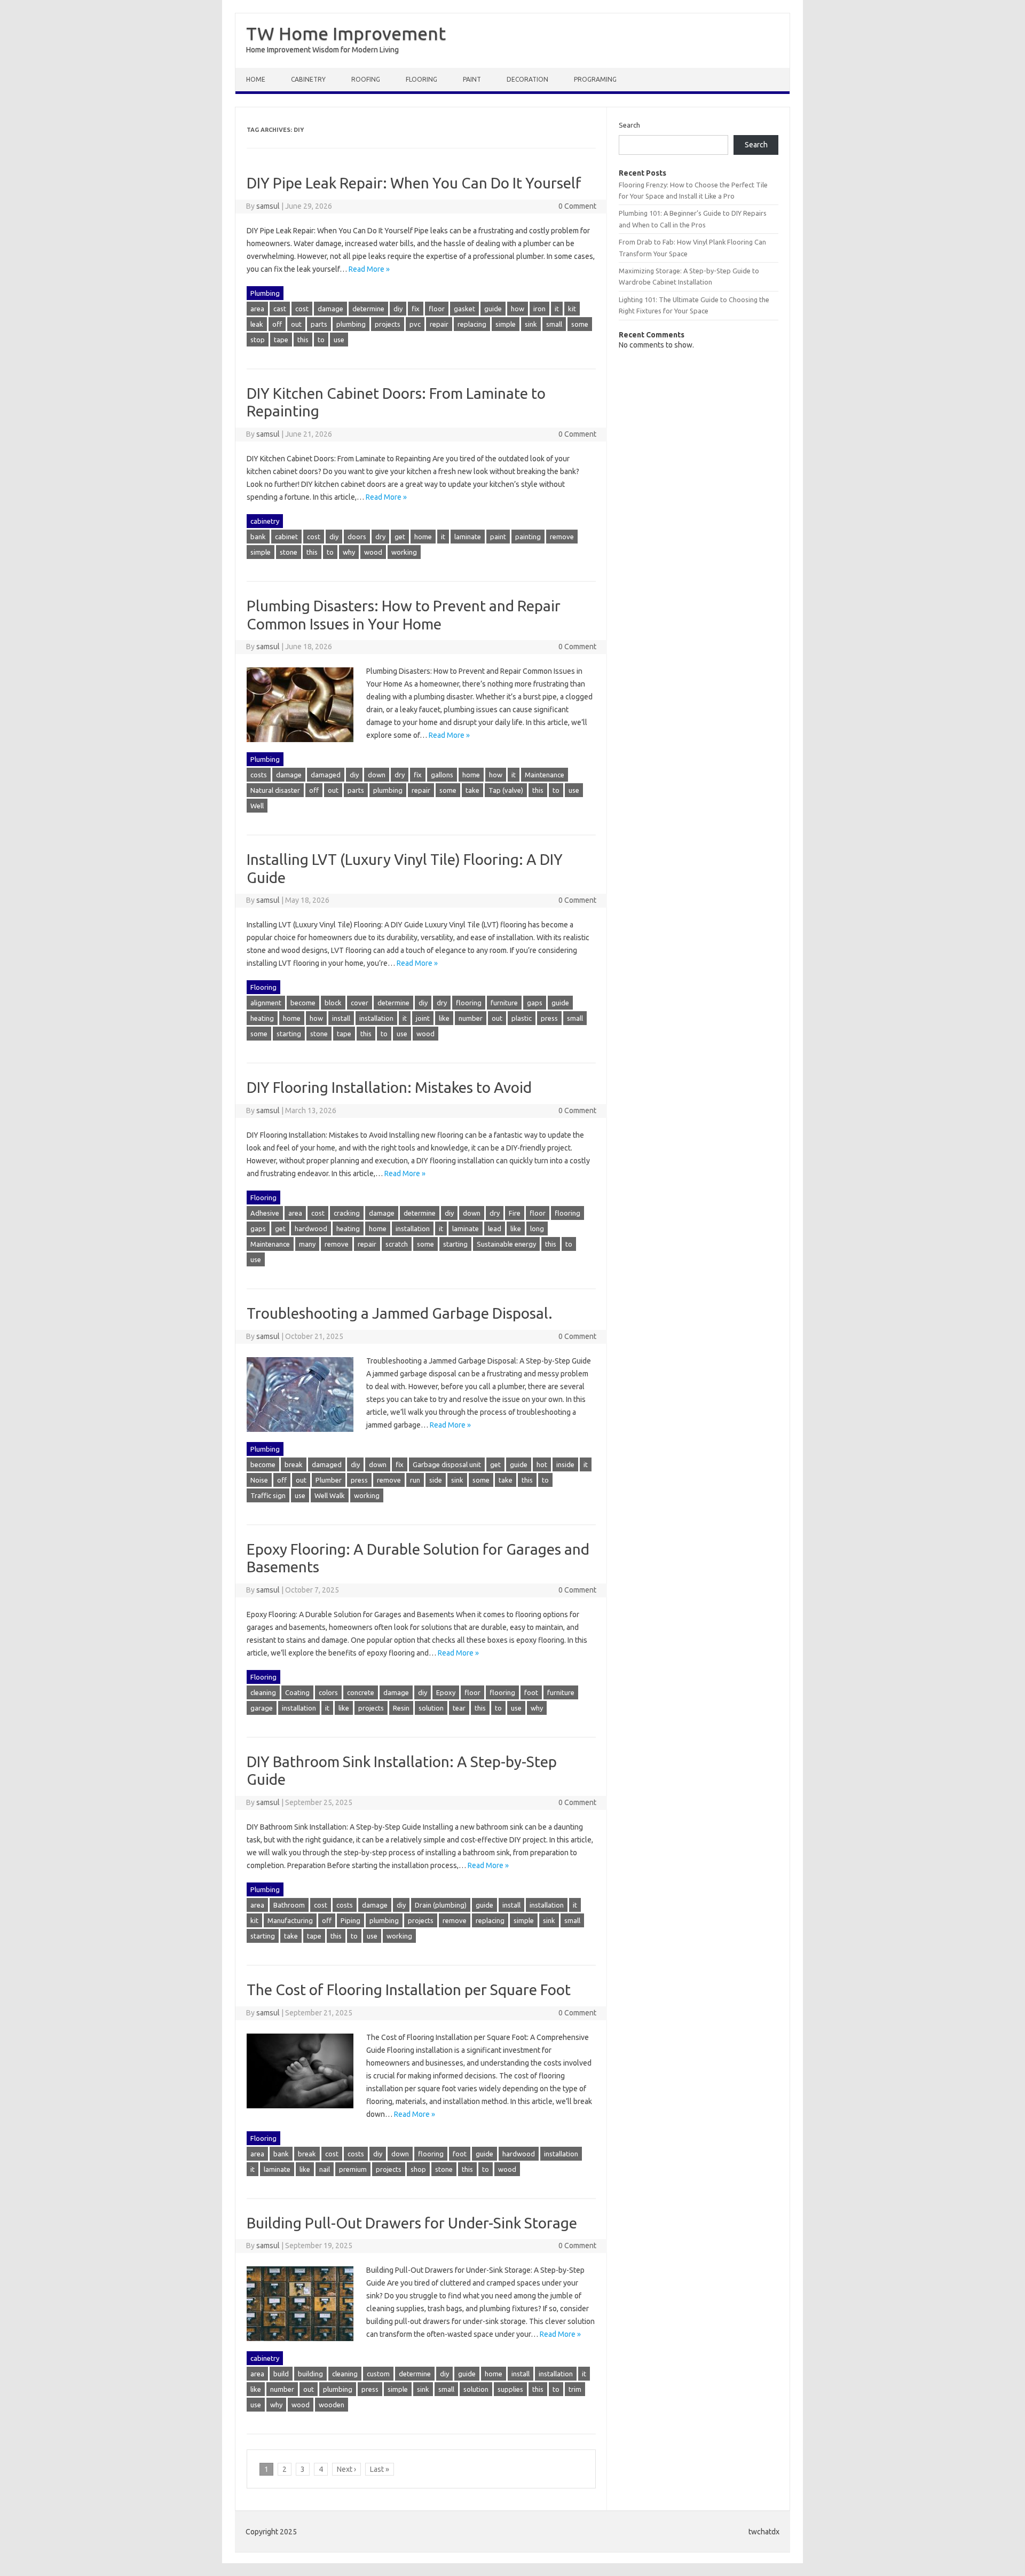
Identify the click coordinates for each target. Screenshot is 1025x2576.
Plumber (329, 1480)
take (472, 790)
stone (289, 552)
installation (376, 1018)
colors (328, 1692)
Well (257, 806)
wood (373, 552)
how (518, 309)
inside (565, 1464)
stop (258, 340)
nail (325, 2169)
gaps (535, 1003)
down (377, 775)
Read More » (369, 269)
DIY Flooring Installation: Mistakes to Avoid (389, 1087)
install (341, 1018)
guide (493, 309)
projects (388, 324)
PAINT (472, 79)
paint (498, 537)
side (436, 1480)
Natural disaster (275, 790)
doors (357, 537)
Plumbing (265, 293)
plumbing (351, 324)
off (277, 324)
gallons (442, 775)
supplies (510, 2389)
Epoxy (446, 1692)
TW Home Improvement (346, 33)
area (257, 309)
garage (262, 1708)
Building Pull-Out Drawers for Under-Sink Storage (412, 2223)
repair (439, 324)
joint (423, 1018)
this (303, 340)
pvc (415, 324)
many (307, 1244)
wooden (332, 2405)
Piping (350, 1920)
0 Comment (577, 206)
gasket (464, 309)
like (444, 1018)
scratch (397, 1244)
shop (418, 2169)
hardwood (311, 1228)
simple (506, 324)
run (415, 1480)
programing (595, 79)
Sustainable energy (506, 1244)
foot (531, 1692)
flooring (469, 1003)
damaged (326, 775)
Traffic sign (268, 1495)
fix (416, 309)
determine (368, 309)
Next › (346, 2469)
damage (330, 309)
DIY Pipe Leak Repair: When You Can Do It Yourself (414, 183)
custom (378, 2374)
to (321, 340)
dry (380, 537)
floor (437, 309)
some (580, 324)
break (294, 1464)
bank (258, 537)
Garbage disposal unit (447, 1464)
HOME (256, 79)
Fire (515, 1213)
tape (281, 340)
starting (289, 1034)
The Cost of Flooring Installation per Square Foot (409, 1990)
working (404, 552)
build (281, 2374)
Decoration (527, 79)
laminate (468, 537)
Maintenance (545, 775)
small (554, 324)
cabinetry (308, 79)
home (423, 537)
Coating (297, 1692)
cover (360, 1003)
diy (398, 309)
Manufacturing (290, 1920)
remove (562, 537)
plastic (522, 1018)
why (349, 552)
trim (575, 2389)
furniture (504, 1003)
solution (431, 1708)
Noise (259, 1480)
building (310, 2374)
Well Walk (330, 1495)
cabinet (286, 537)
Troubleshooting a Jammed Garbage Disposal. (400, 1313)
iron (539, 309)
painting (528, 537)
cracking (347, 1213)
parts (319, 324)
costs (259, 775)
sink (531, 324)
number (471, 1018)
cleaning (263, 1692)
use (339, 340)
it (557, 309)
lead (495, 1228)
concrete (361, 1692)
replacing (472, 324)
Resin (401, 1708)
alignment (266, 1003)
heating (262, 1018)
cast (280, 309)
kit (572, 309)
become (303, 1003)
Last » (380, 2469)
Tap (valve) (506, 790)
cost (302, 309)
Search (629, 125)
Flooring (421, 79)
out (296, 324)
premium (353, 2169)
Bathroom (289, 1905)
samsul (268, 206)
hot (542, 1464)
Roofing (366, 79)
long (537, 1228)
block (333, 1003)
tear (459, 1708)
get (400, 537)
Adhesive (265, 1213)
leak (257, 324)
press (549, 1018)
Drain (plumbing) (441, 1905)
